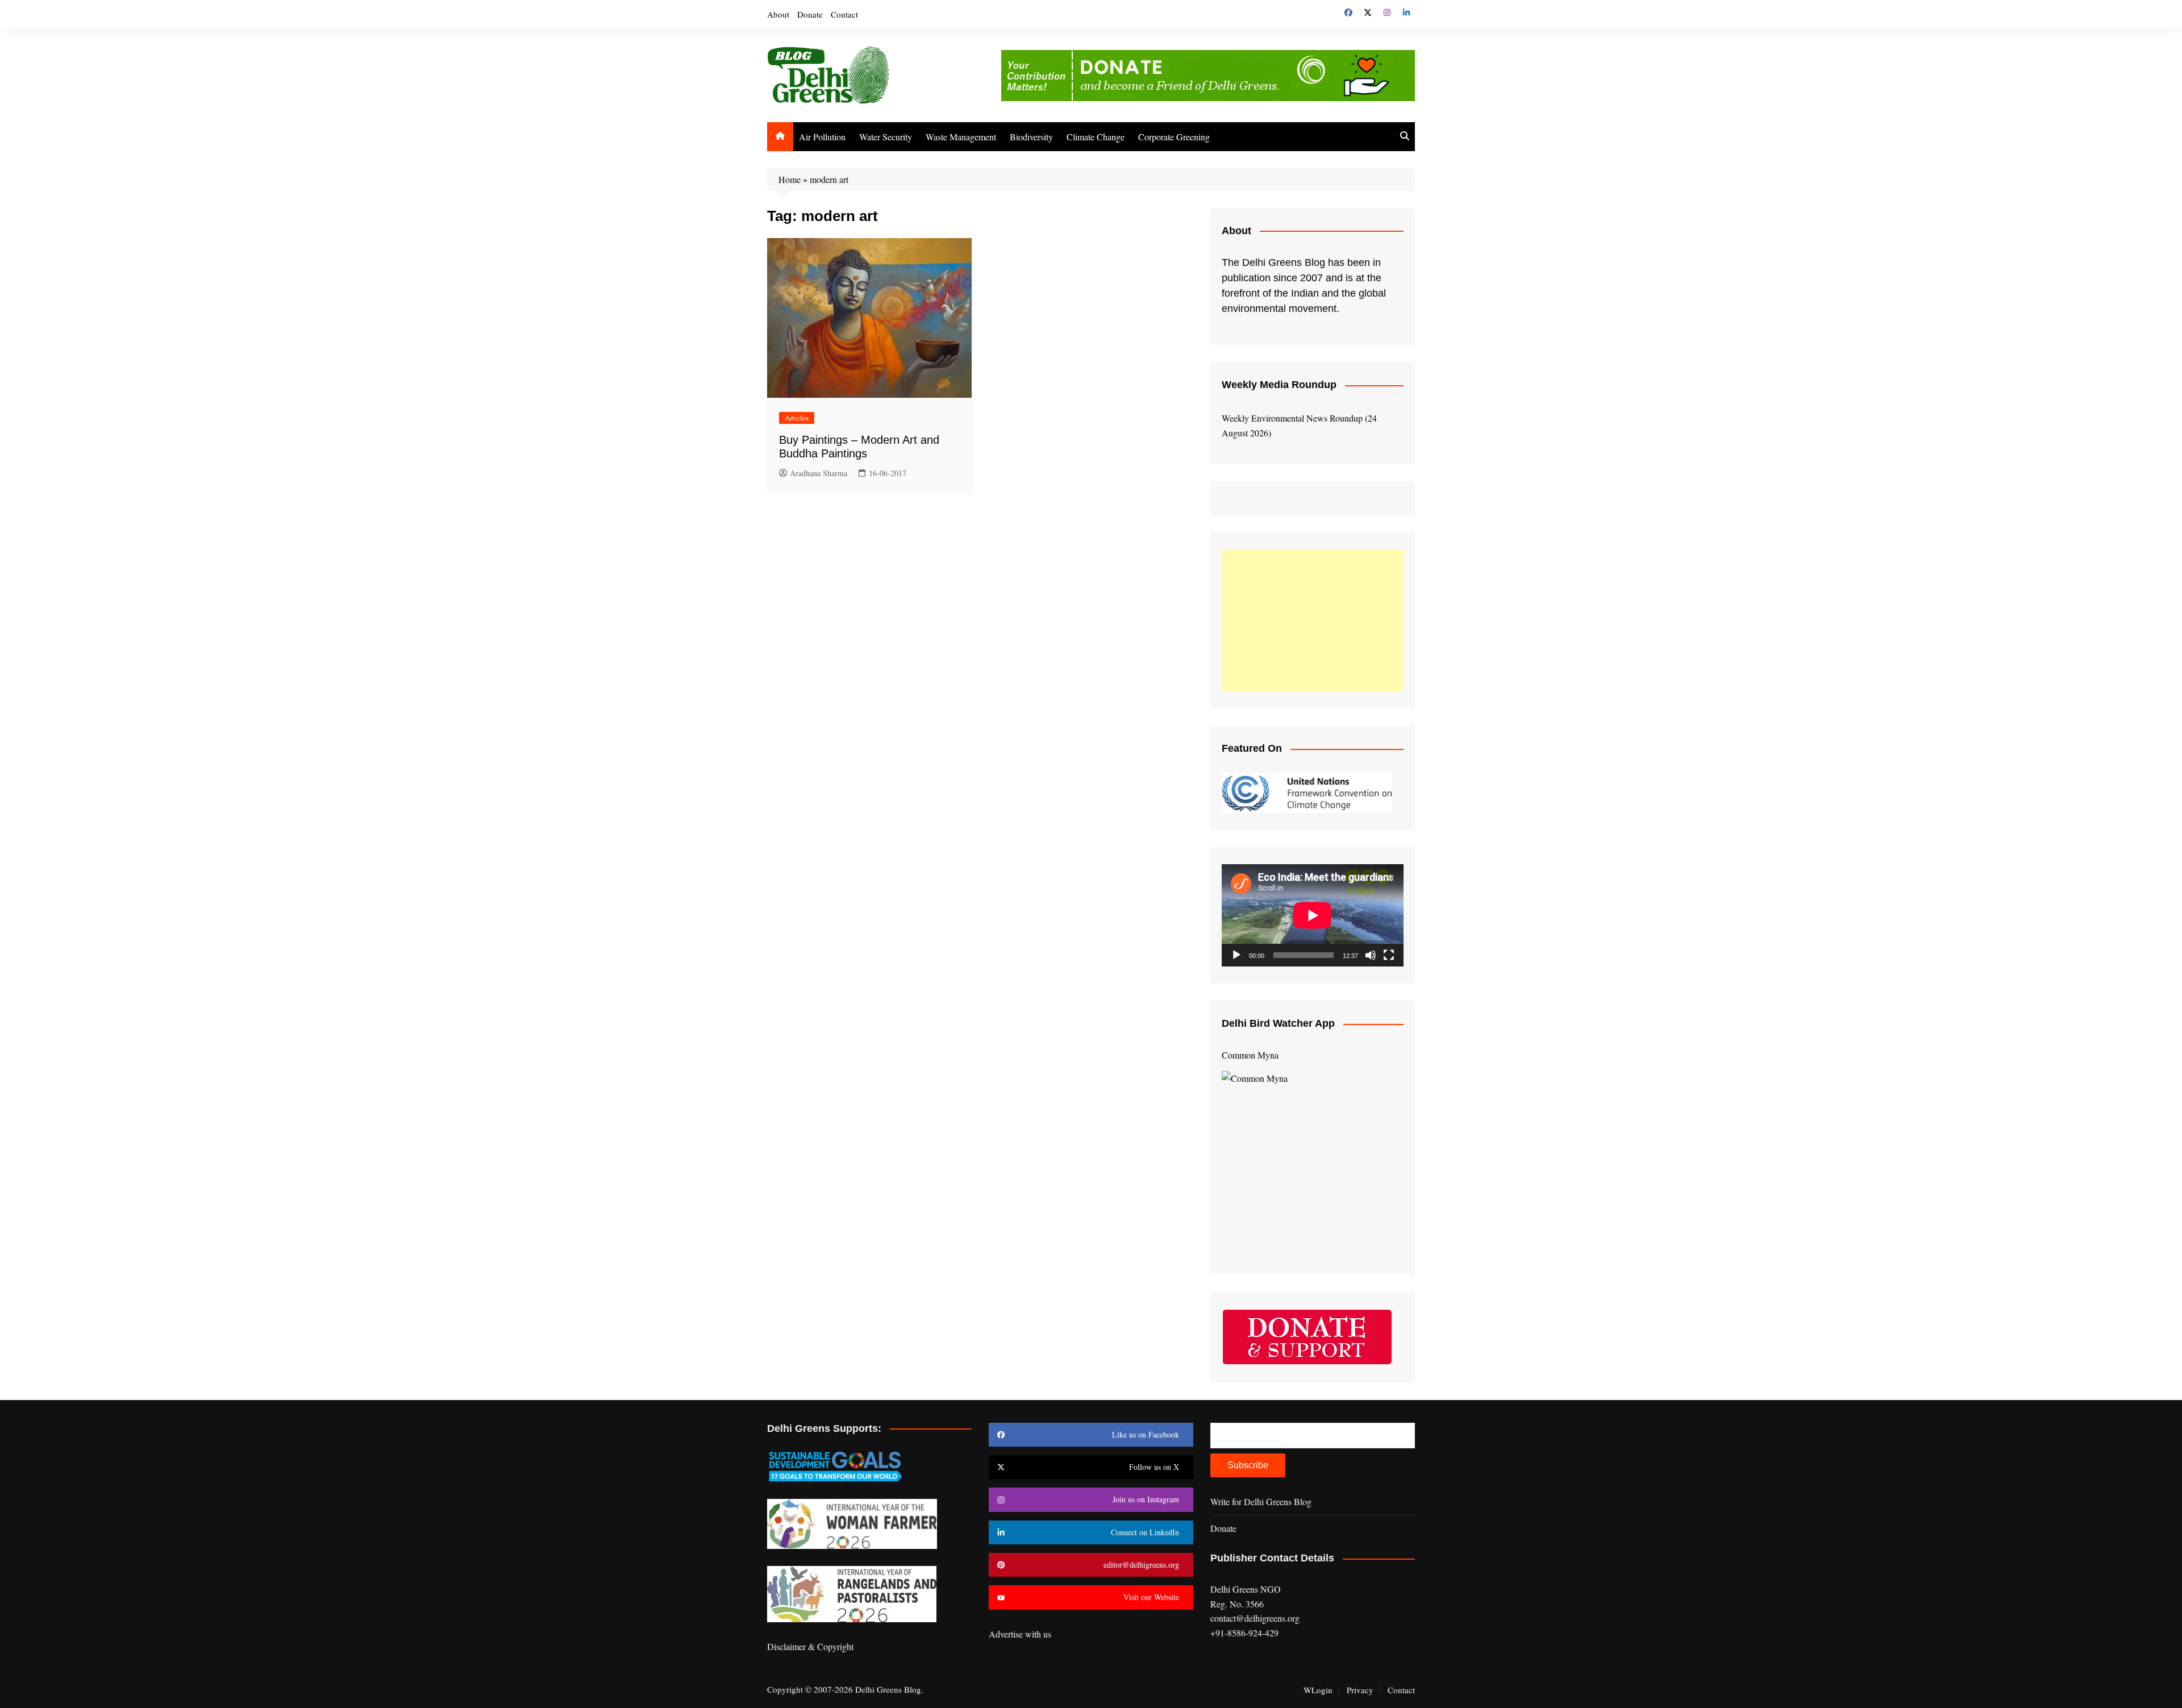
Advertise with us (1020, 1634)
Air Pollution (822, 137)
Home (790, 179)
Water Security (886, 137)
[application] (1313, 915)
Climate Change (1096, 137)
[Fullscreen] (1389, 955)
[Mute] (1371, 955)
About (778, 14)
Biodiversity (1031, 137)
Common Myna (1250, 1055)
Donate (810, 14)
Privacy (1360, 1690)
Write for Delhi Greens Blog (1261, 1501)
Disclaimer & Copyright (810, 1646)
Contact (844, 14)
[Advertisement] (1313, 620)
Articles (797, 418)
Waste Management (961, 137)
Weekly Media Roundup (1279, 385)
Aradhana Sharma (819, 473)
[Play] (1236, 955)
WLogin (1318, 1690)
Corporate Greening (1174, 137)
